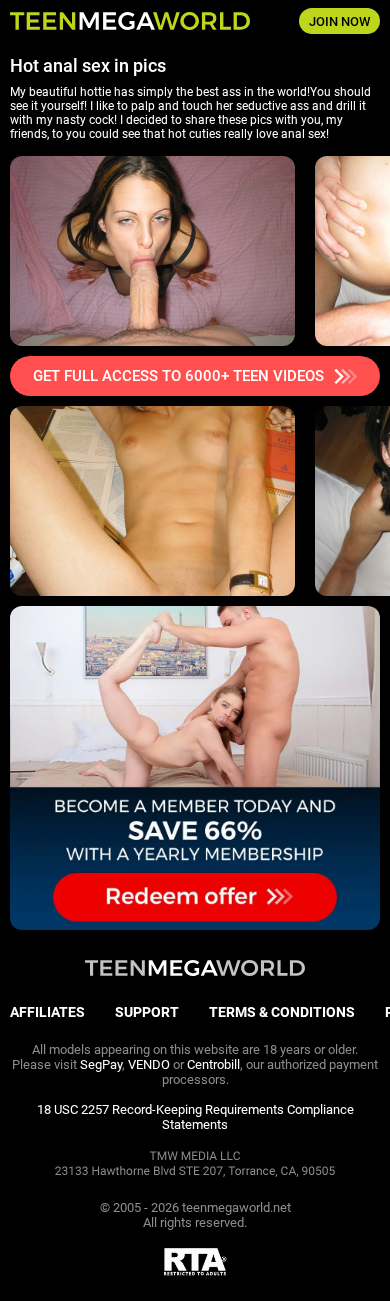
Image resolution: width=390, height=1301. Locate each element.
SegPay (101, 1064)
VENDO (149, 1064)
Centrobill (213, 1064)
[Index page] (130, 21)
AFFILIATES (47, 1012)
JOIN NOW (339, 21)
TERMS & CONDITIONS (282, 1012)
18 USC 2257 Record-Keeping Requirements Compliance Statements (195, 1117)
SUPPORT (147, 1012)
